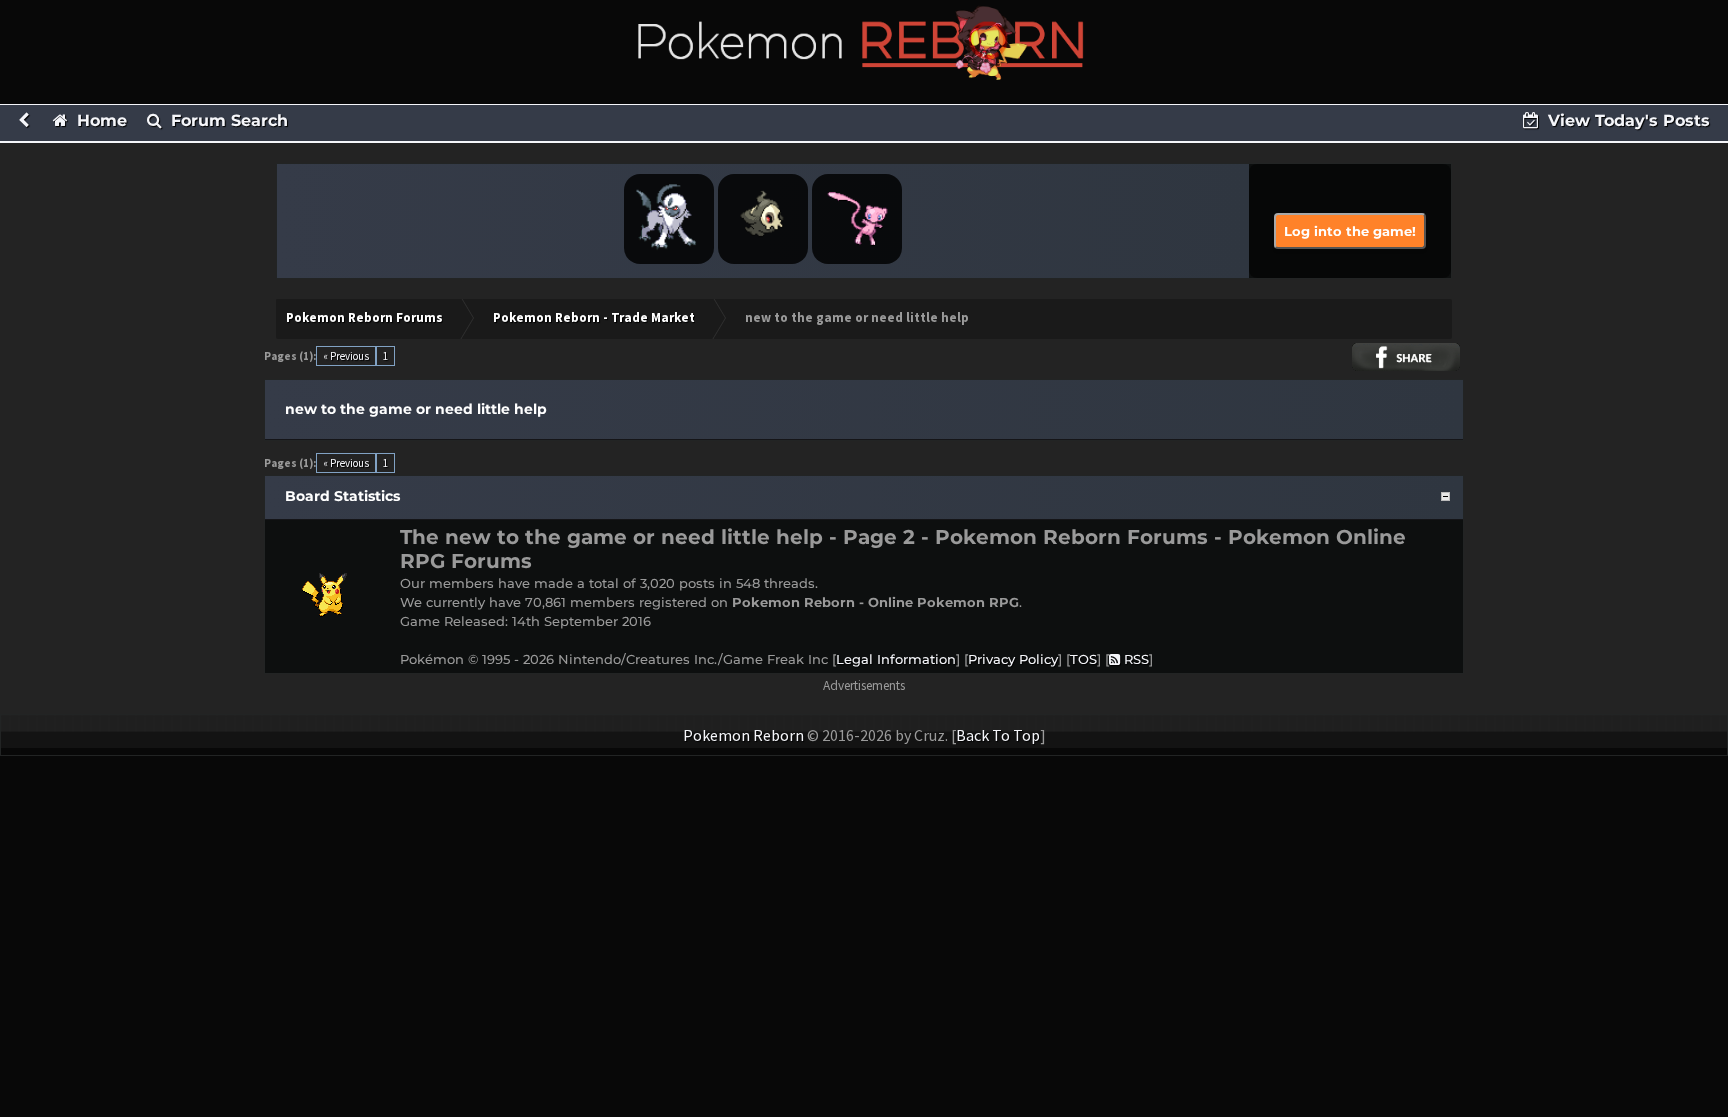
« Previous (346, 356)
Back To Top (998, 735)
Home (99, 120)
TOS (1083, 659)
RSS (1134, 659)
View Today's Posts (1626, 120)
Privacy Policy (1013, 659)
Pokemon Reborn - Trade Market (594, 317)
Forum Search (227, 120)
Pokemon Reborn (743, 735)
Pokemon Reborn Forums (364, 317)
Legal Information (896, 659)
